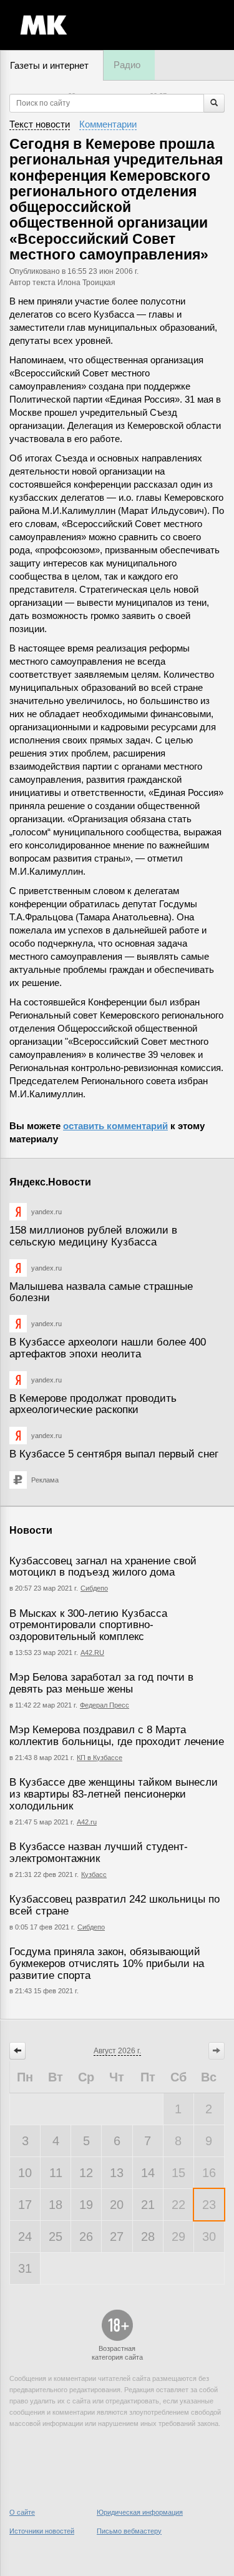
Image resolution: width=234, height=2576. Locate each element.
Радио (127, 65)
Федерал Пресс (105, 1705)
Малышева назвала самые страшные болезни (101, 1292)
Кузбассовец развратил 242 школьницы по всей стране (115, 1905)
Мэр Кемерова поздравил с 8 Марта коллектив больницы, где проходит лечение (117, 1736)
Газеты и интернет (49, 65)
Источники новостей (42, 2531)
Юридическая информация (140, 2512)
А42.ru (87, 1822)
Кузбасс (94, 1874)
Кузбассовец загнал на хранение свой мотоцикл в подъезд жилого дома (103, 1567)
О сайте (22, 2512)
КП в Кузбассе (100, 1758)
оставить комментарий (115, 1126)
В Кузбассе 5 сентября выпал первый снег (114, 1454)
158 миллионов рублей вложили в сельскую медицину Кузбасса (93, 1236)
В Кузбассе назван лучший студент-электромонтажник (99, 1853)
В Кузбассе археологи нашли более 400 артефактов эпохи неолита (108, 1348)
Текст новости (40, 124)
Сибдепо (94, 1588)
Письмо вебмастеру (129, 2531)
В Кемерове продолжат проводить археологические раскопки (93, 1404)
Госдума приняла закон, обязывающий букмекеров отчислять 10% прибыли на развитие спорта (107, 1963)
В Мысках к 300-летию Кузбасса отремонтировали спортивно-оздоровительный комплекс (88, 1625)
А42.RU (92, 1653)
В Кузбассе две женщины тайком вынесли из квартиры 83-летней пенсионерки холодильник (114, 1794)
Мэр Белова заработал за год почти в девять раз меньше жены (101, 1683)
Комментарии (108, 124)
